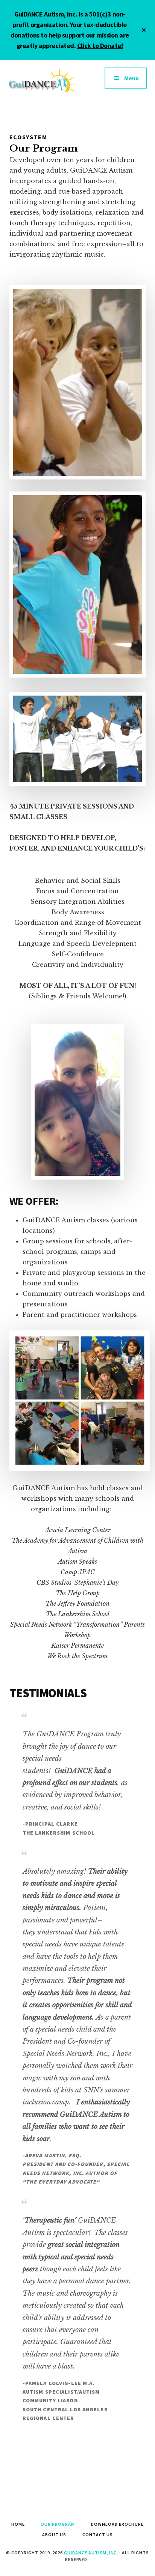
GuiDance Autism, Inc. (91, 2553)
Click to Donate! (100, 46)
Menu (131, 78)
